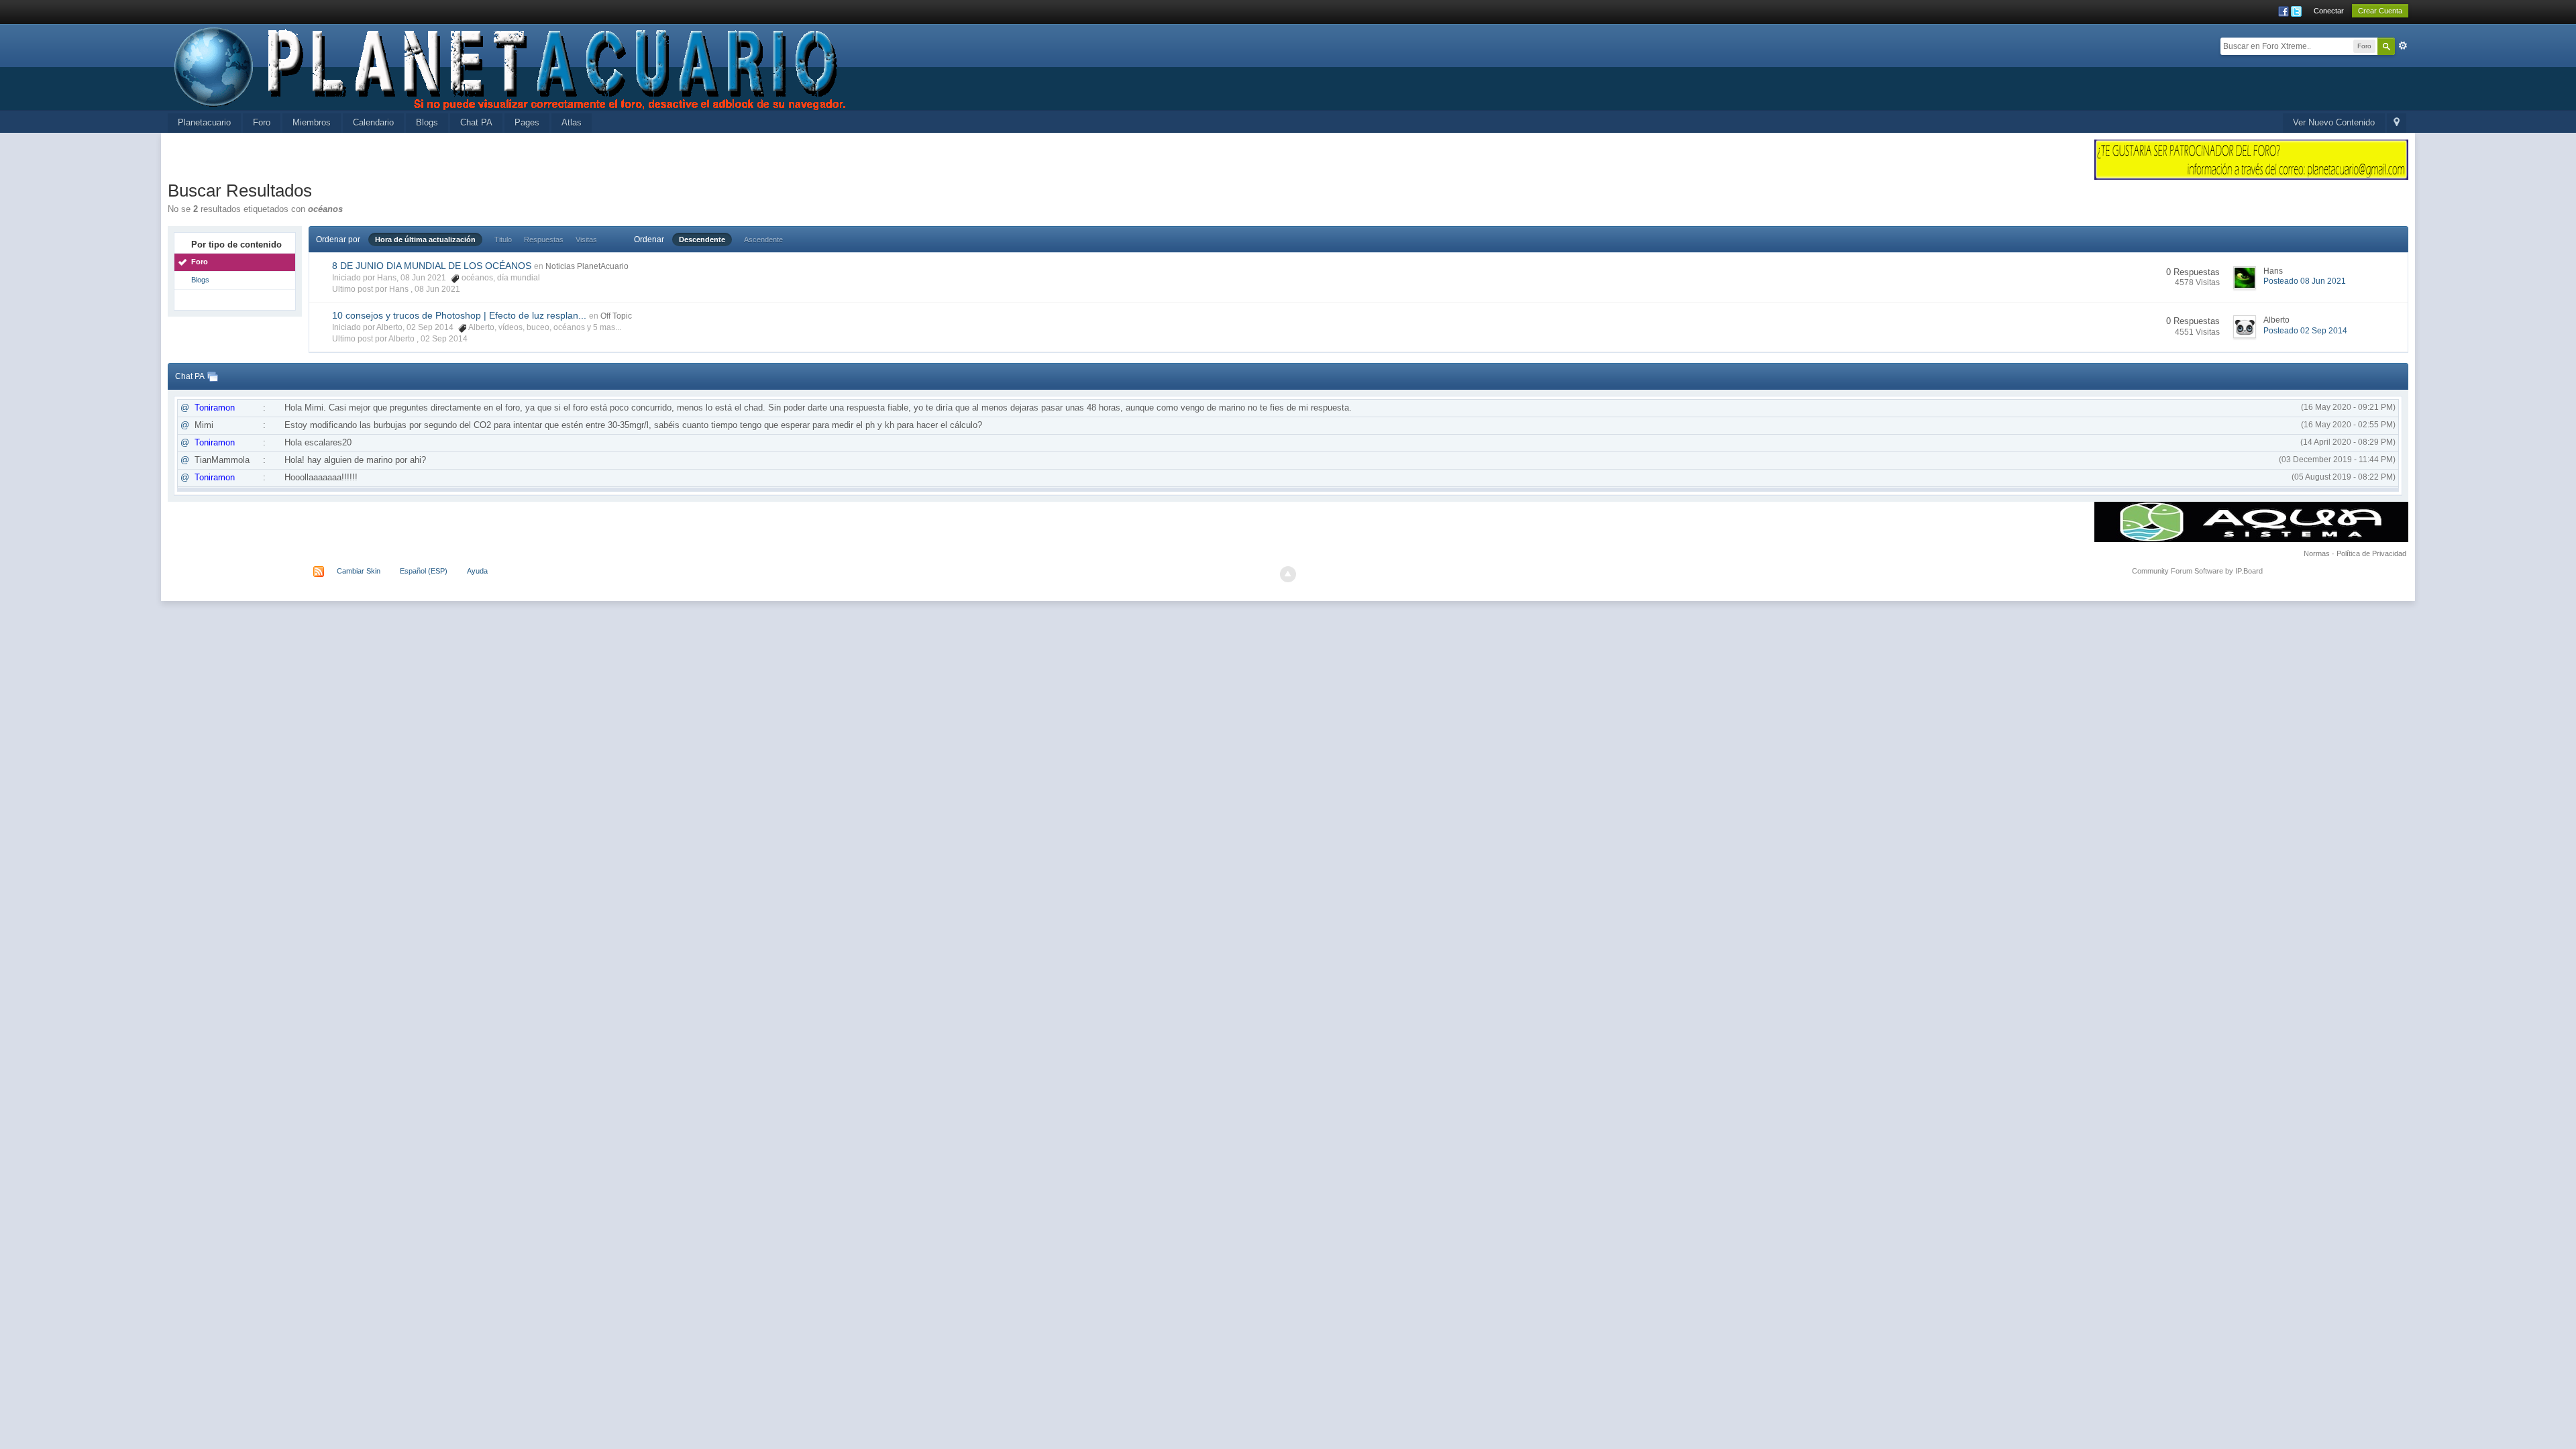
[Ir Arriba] (1288, 574)
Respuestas (544, 239)
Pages (527, 122)
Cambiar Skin (359, 571)
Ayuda (477, 571)
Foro (262, 122)
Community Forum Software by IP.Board (2197, 571)
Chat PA (476, 122)
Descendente (702, 239)
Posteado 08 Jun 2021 (2305, 281)
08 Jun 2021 (437, 289)
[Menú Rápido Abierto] (2397, 123)
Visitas (586, 239)
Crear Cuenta (2380, 11)
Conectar (2329, 11)
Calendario (373, 122)
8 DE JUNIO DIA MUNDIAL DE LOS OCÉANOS (432, 266)
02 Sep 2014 (444, 339)
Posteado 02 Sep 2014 (2305, 331)
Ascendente (763, 239)
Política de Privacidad (2371, 553)
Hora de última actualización (425, 239)
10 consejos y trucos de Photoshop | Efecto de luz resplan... (459, 315)
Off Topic (616, 316)
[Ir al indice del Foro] (511, 66)
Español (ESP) (424, 571)
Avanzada (2403, 46)
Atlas (572, 122)
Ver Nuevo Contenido (2334, 122)
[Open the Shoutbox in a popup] (213, 376)
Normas (2317, 553)
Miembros (312, 122)
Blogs (427, 122)
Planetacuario (204, 122)
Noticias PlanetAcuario (587, 266)
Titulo (503, 239)
